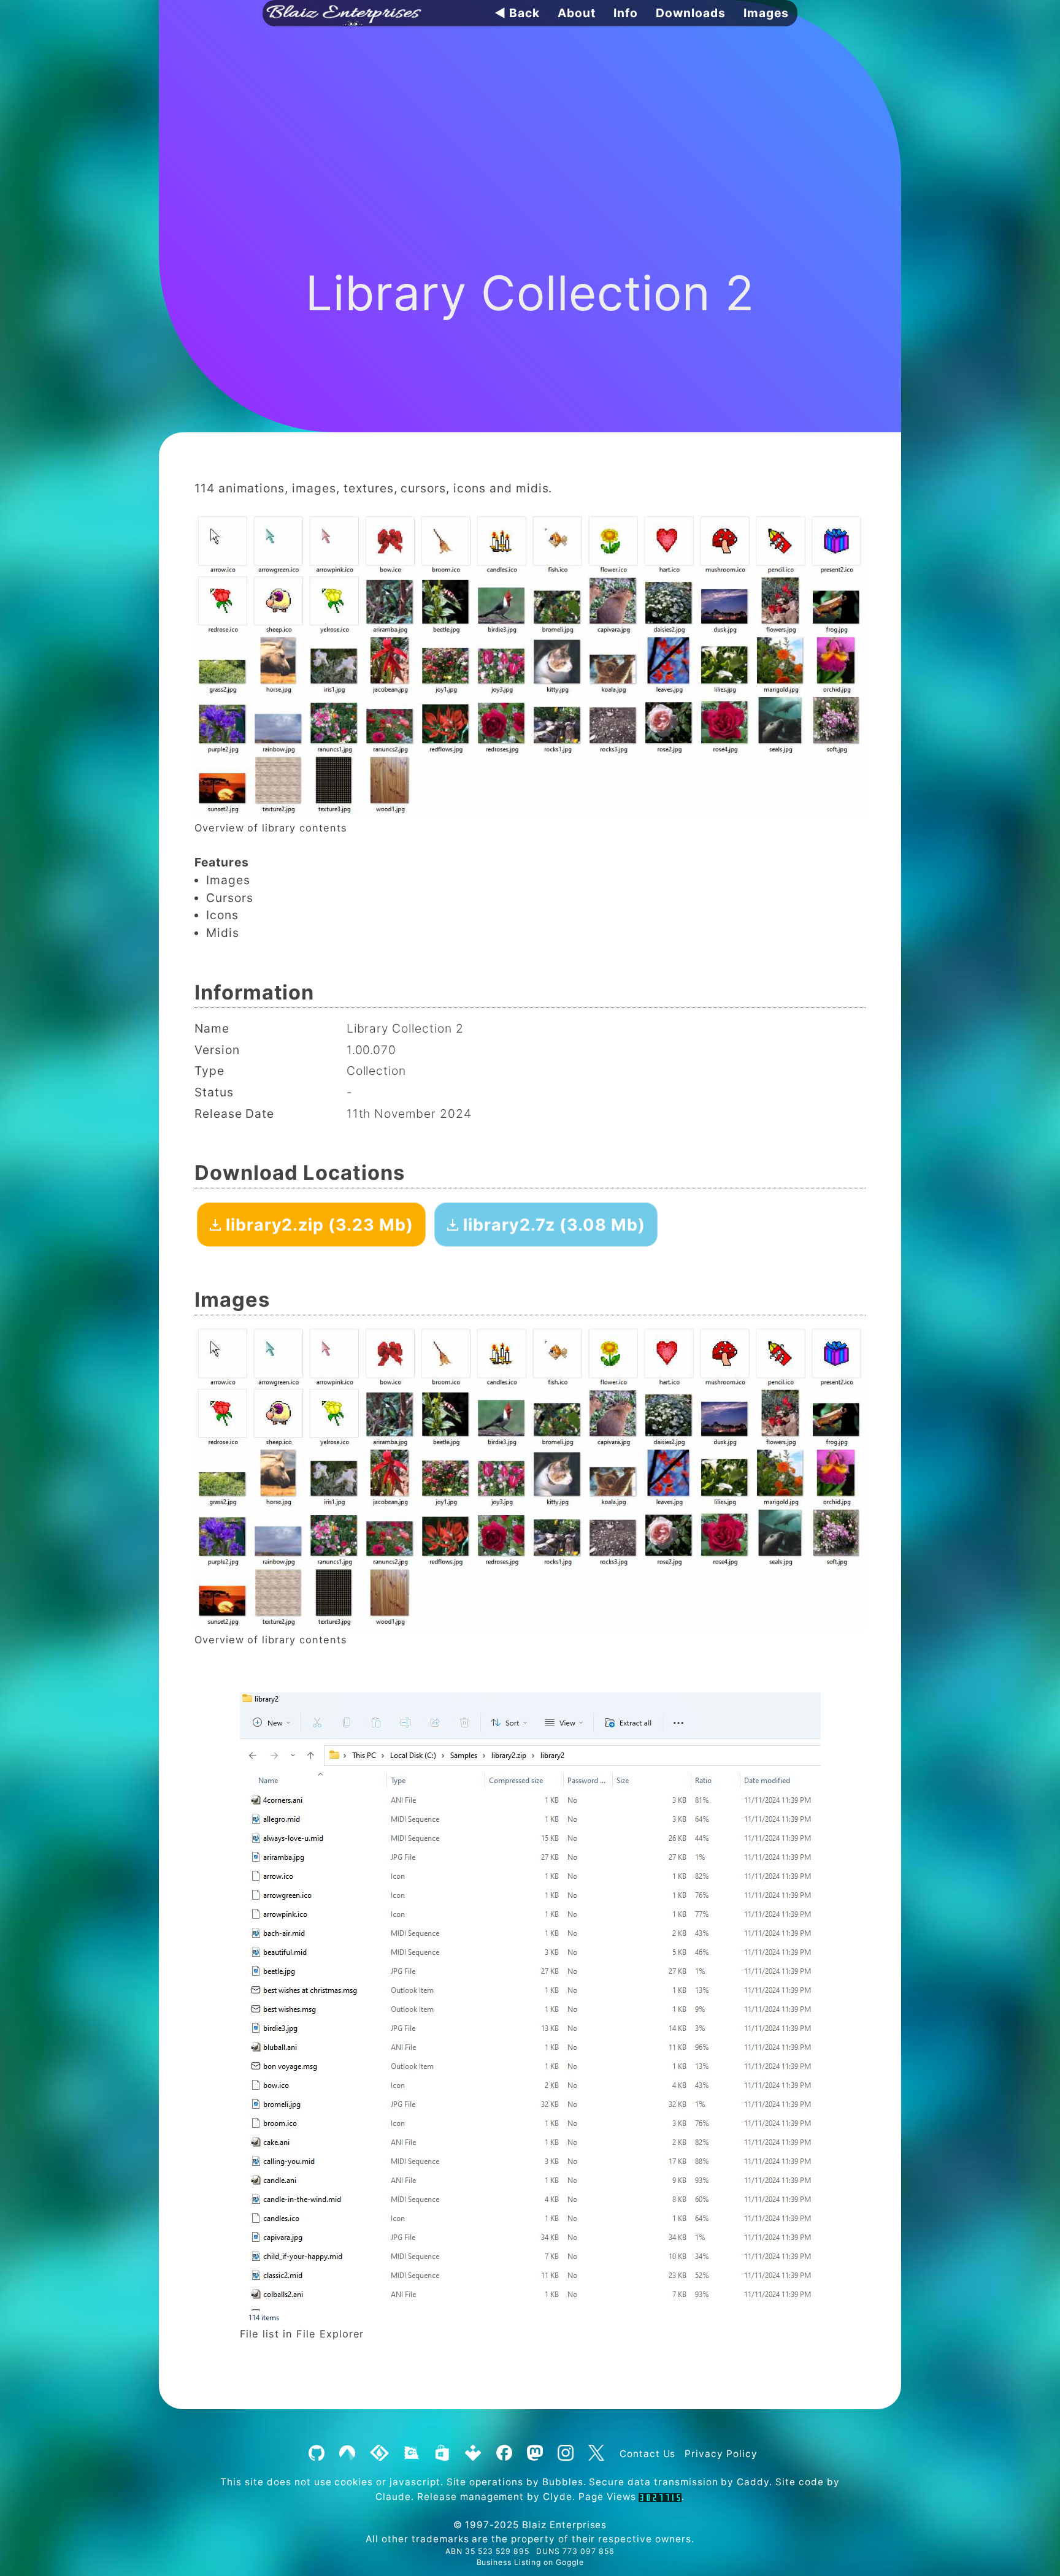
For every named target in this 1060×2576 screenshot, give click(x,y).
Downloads (691, 13)
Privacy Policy (721, 2454)
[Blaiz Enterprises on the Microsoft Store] (442, 2454)
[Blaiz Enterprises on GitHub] (316, 2454)
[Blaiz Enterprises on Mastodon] (535, 2454)
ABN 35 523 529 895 (487, 2551)
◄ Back (517, 13)
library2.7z (552, 1225)
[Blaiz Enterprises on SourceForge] (380, 2454)
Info (626, 13)
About (577, 13)
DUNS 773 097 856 (575, 2551)
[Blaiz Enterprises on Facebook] (504, 2454)
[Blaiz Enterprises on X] (596, 2454)
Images (766, 13)
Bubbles (563, 2482)
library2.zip (317, 1225)
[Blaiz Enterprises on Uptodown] (473, 2454)
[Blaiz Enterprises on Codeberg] (347, 2454)
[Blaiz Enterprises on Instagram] (565, 2454)
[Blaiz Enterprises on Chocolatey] (411, 2454)
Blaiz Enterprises (564, 2525)
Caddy (753, 2482)
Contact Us (648, 2454)
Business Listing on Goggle (530, 2562)
